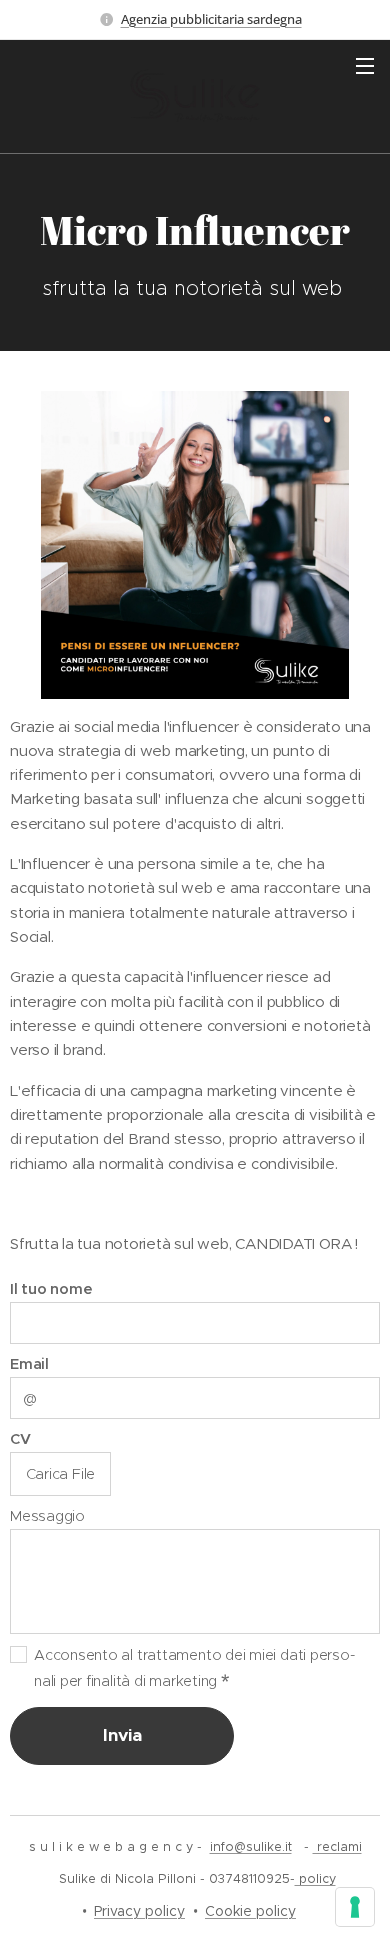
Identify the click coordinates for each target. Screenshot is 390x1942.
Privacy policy (139, 1911)
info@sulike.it (251, 1846)
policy (315, 1878)
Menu (365, 65)
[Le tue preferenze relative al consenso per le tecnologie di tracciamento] (355, 1907)
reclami (337, 1846)
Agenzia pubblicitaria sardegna (211, 19)
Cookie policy (250, 1911)
